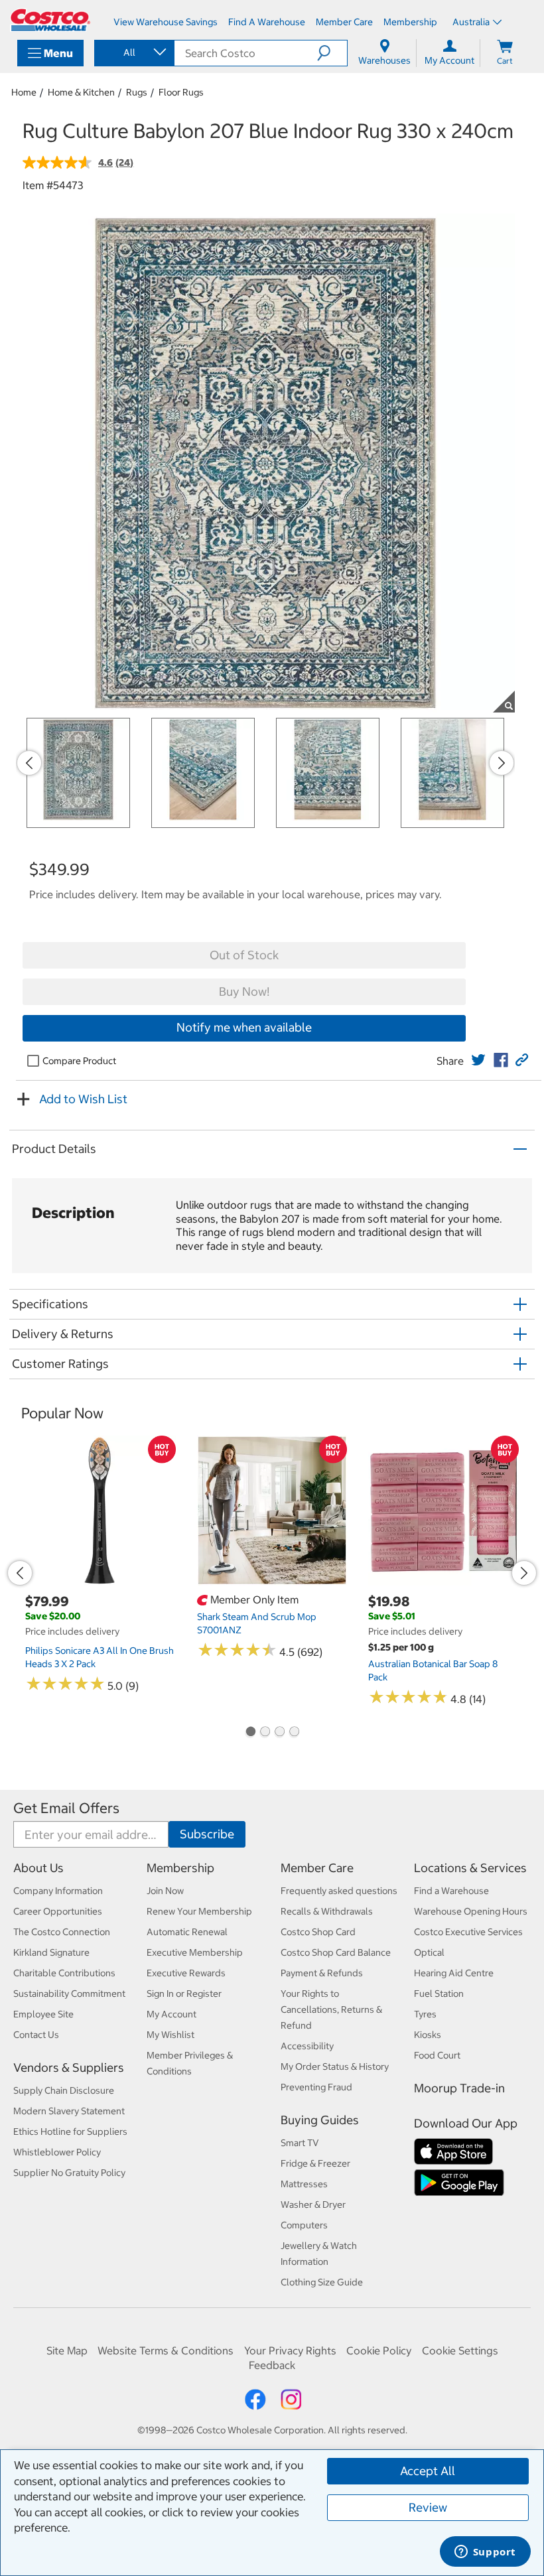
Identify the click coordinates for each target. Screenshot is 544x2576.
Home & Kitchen (81, 92)
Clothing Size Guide (322, 2282)
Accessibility (307, 2046)
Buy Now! (244, 991)
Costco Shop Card (318, 1932)
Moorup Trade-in (459, 2088)
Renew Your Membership (199, 1911)
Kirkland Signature (51, 1952)
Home (24, 92)
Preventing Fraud (316, 2087)
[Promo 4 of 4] (294, 1733)
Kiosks (428, 2035)
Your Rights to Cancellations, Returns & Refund (331, 2009)
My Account (171, 2014)
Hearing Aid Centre (454, 1973)
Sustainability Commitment (69, 1994)
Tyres (425, 2014)
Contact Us (36, 2035)
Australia (471, 22)
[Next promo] (502, 763)
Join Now (165, 1891)
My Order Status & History (335, 2067)
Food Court (437, 2055)
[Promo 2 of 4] (265, 1733)
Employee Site (43, 2014)
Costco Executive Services (468, 1932)
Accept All (428, 2471)
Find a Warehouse (451, 1891)
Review (428, 2507)
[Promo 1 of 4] (250, 1733)
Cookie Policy (379, 2350)
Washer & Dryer (313, 2204)
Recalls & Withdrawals (327, 1911)
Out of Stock (244, 955)
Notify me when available (244, 1027)
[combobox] (133, 52)
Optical (429, 1952)
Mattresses (304, 2184)
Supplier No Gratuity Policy (69, 2173)
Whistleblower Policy (57, 2152)
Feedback (272, 2365)
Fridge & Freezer (315, 2163)
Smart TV (300, 2143)
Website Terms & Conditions (166, 2350)
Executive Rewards (186, 1973)
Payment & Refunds (322, 1973)
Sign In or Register (184, 1994)
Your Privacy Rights (290, 2350)
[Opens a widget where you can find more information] (485, 2553)
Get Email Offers (66, 1808)
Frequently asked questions (339, 1891)
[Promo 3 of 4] (279, 1733)
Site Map (67, 2350)
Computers (304, 2225)
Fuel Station (439, 1994)
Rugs (137, 92)
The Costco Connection (62, 1932)
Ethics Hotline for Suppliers (70, 2132)
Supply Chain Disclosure (64, 2090)
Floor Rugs (181, 92)
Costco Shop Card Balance (336, 1952)
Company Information (58, 1891)
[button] (332, 53)
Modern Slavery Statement (69, 2111)
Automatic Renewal (187, 1932)
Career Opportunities (58, 1911)
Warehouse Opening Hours (471, 1911)
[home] (50, 20)
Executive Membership (195, 1952)
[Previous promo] (29, 763)
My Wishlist (170, 2035)
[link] (478, 1060)
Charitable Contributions (64, 1973)
